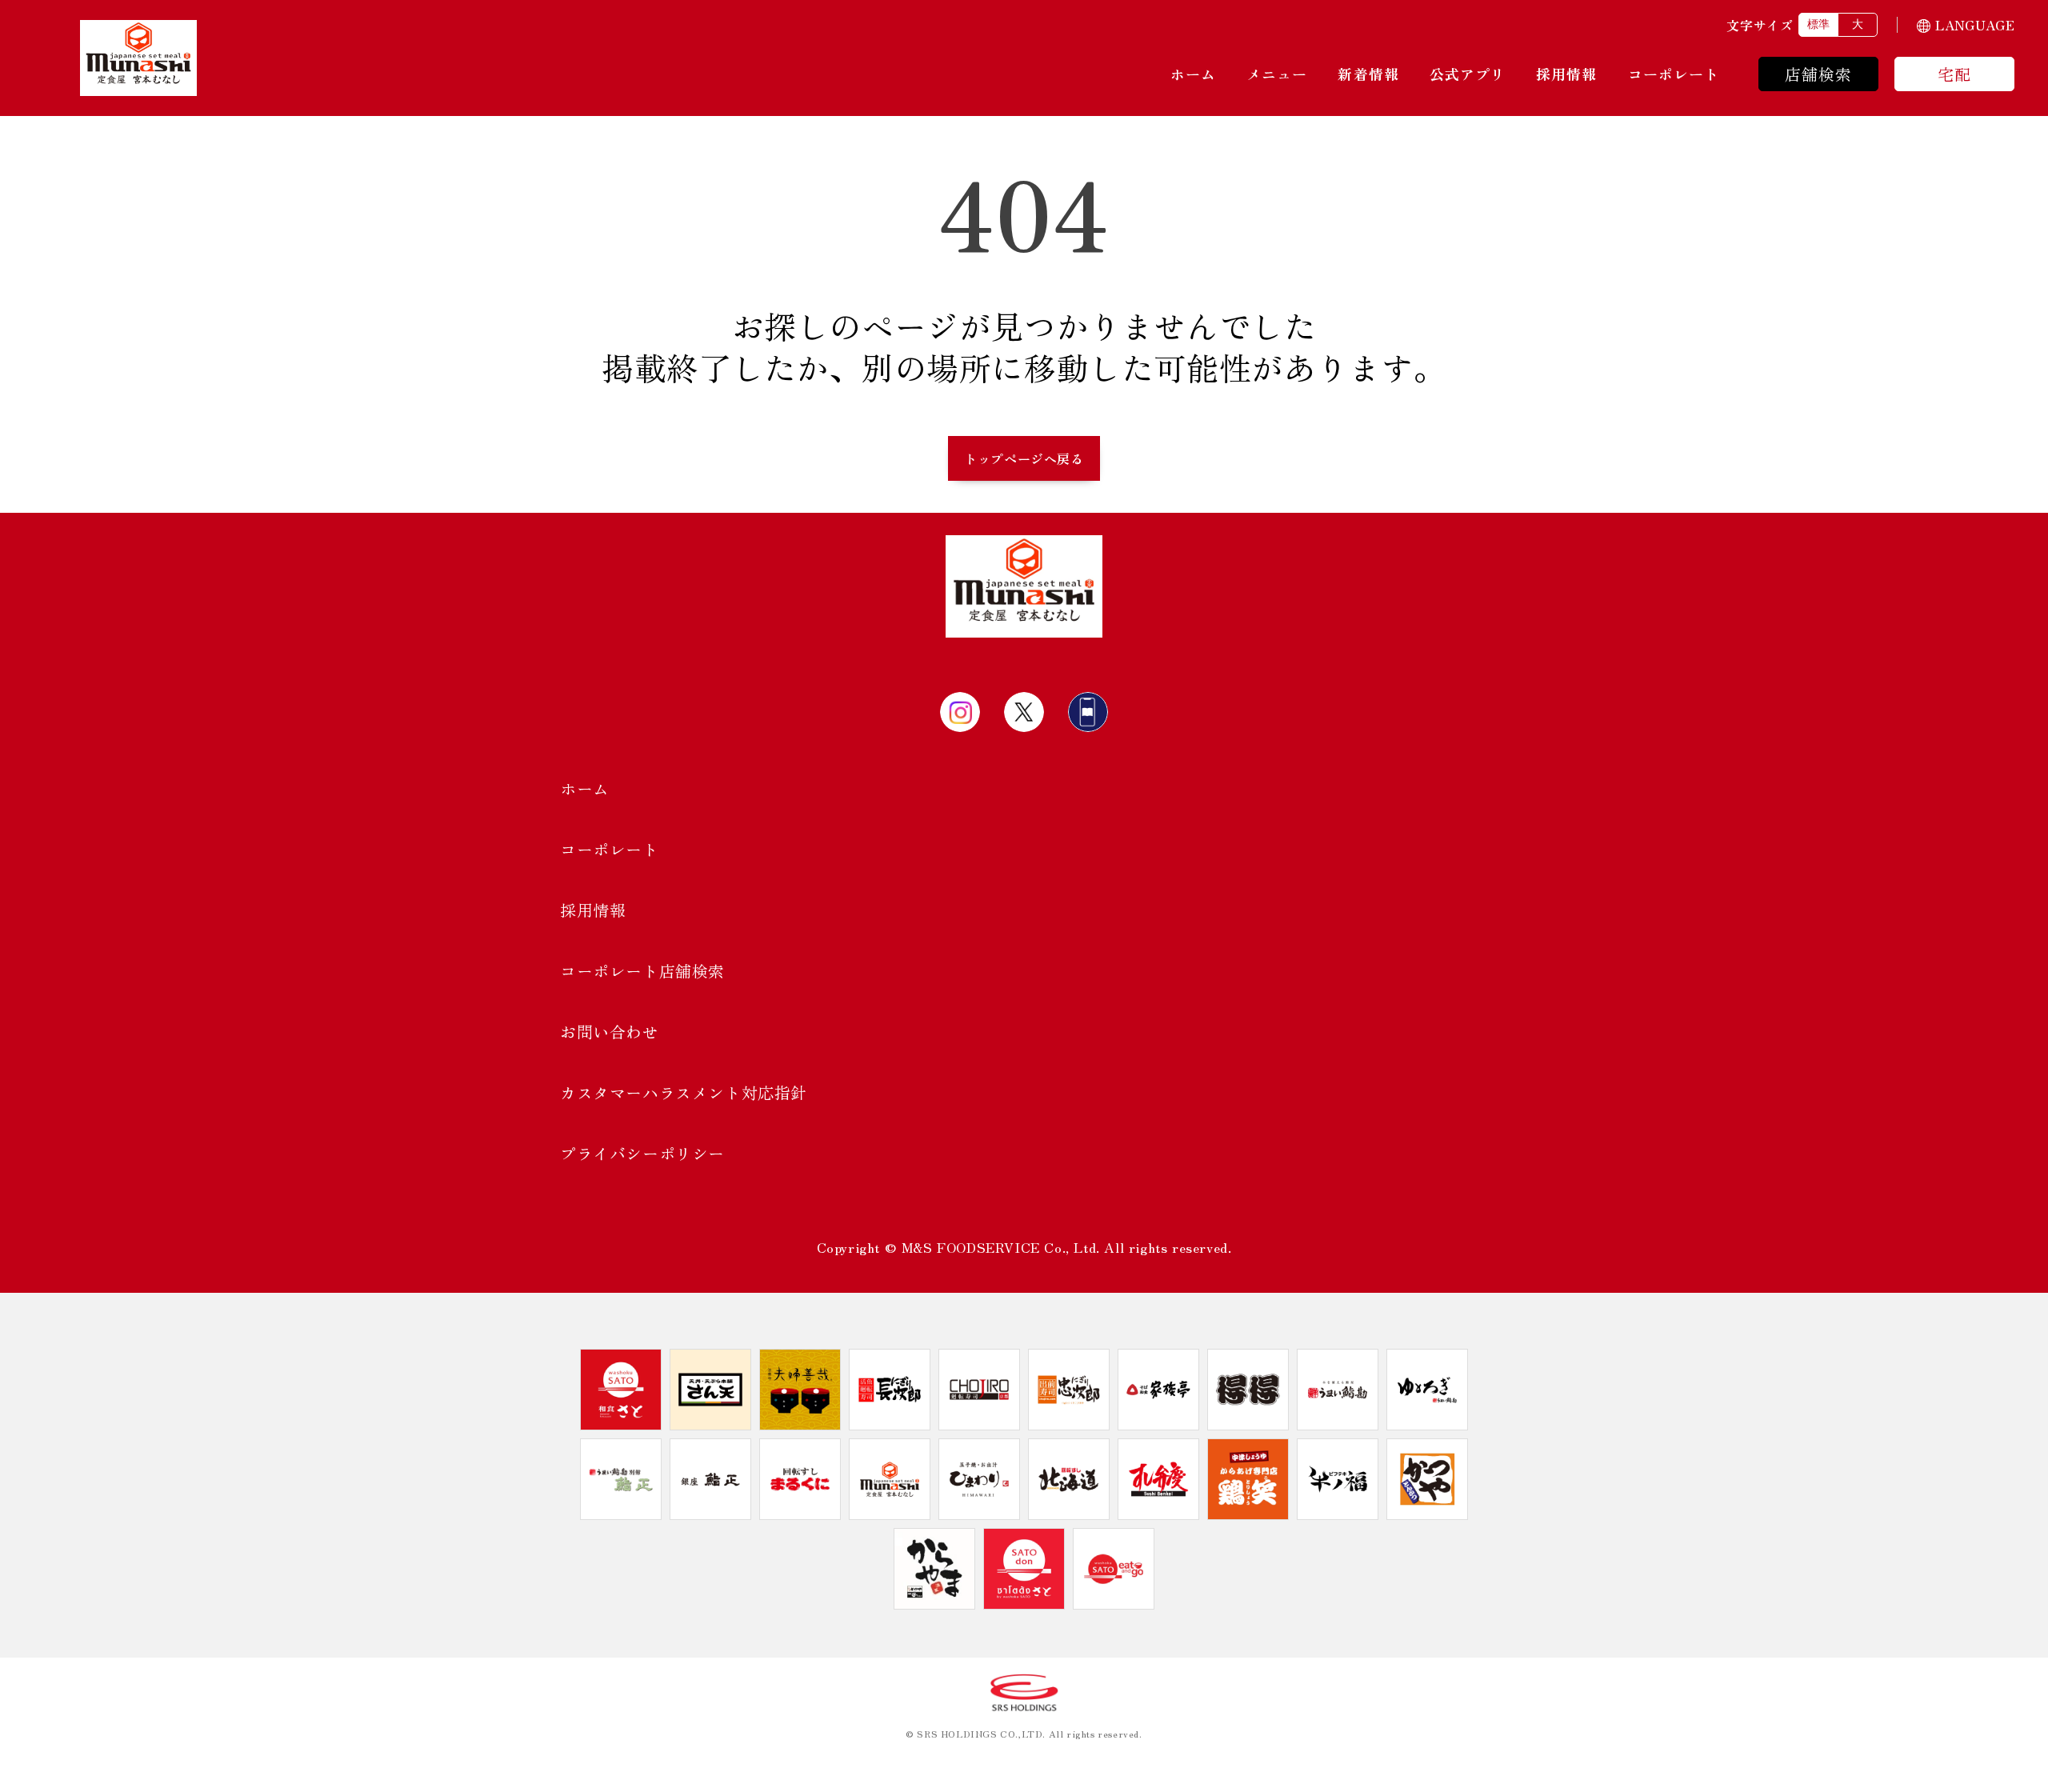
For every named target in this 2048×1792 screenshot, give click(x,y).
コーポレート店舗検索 (642, 971)
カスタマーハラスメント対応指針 (684, 1092)
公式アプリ (1468, 74)
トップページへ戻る (1024, 458)
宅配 (1954, 74)
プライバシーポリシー (642, 1153)
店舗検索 (1819, 74)
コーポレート (1674, 74)
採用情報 (1566, 74)
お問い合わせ (610, 1032)
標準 (1818, 24)
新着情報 (1368, 74)
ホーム (1193, 74)
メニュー (1277, 74)
